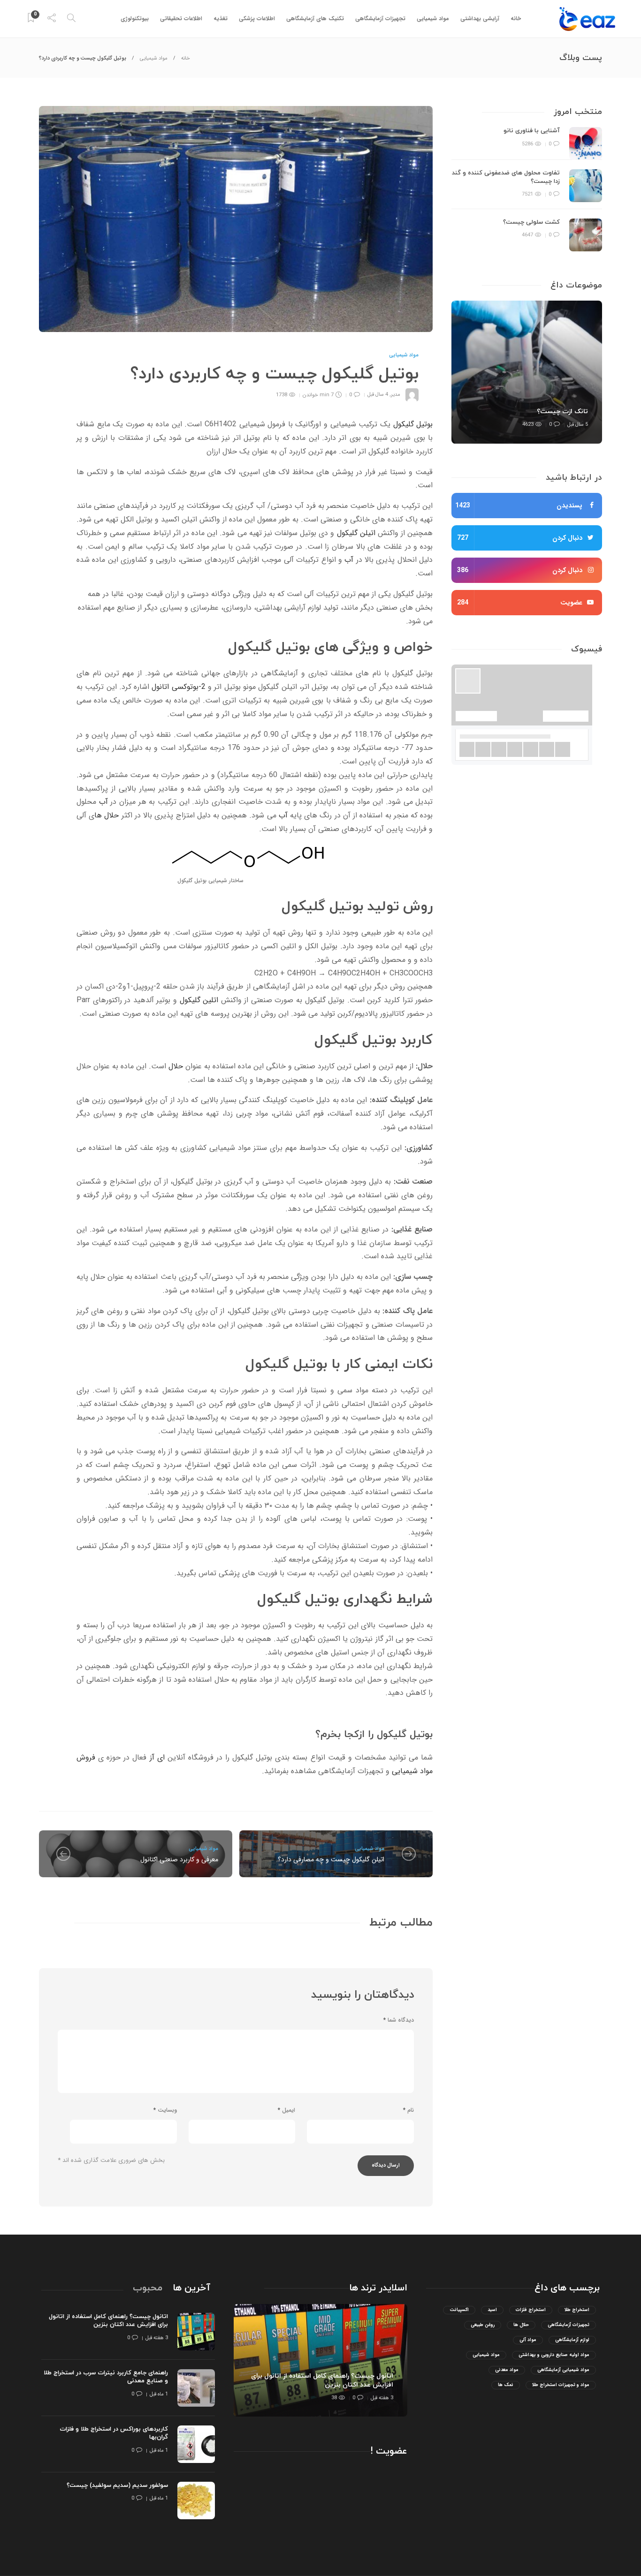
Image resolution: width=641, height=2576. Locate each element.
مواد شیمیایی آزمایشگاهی (563, 2370)
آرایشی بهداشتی (480, 19)
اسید (492, 2310)
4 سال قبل (378, 395)
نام (408, 2110)
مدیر (396, 395)
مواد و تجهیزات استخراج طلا (561, 2385)
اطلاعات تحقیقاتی (181, 19)
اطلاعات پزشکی (257, 19)
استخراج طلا (577, 2310)
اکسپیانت (459, 2310)
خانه (516, 19)
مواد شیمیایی (433, 19)
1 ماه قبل (159, 2394)
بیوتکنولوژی (135, 19)
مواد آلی (528, 2340)
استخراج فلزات (531, 2310)
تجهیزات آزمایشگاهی (380, 19)
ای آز (157, 1757)
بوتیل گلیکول (413, 424)
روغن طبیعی (483, 2325)
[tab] (191, 2288)
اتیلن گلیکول (356, 533)
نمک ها (506, 2385)
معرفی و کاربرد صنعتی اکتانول (179, 1859)
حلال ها (107, 815)
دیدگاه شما (399, 2020)
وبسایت (165, 2110)
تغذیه (221, 19)
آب (349, 560)
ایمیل (286, 2110)
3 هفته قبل (382, 2398)
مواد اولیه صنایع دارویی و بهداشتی (554, 2355)
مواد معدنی (507, 2370)
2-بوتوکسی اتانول (178, 687)
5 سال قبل (578, 425)
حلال (176, 1066)
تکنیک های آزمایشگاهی (315, 19)
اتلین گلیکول (199, 1000)
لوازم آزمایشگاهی (572, 2340)
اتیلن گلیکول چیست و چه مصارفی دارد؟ (331, 1859)
